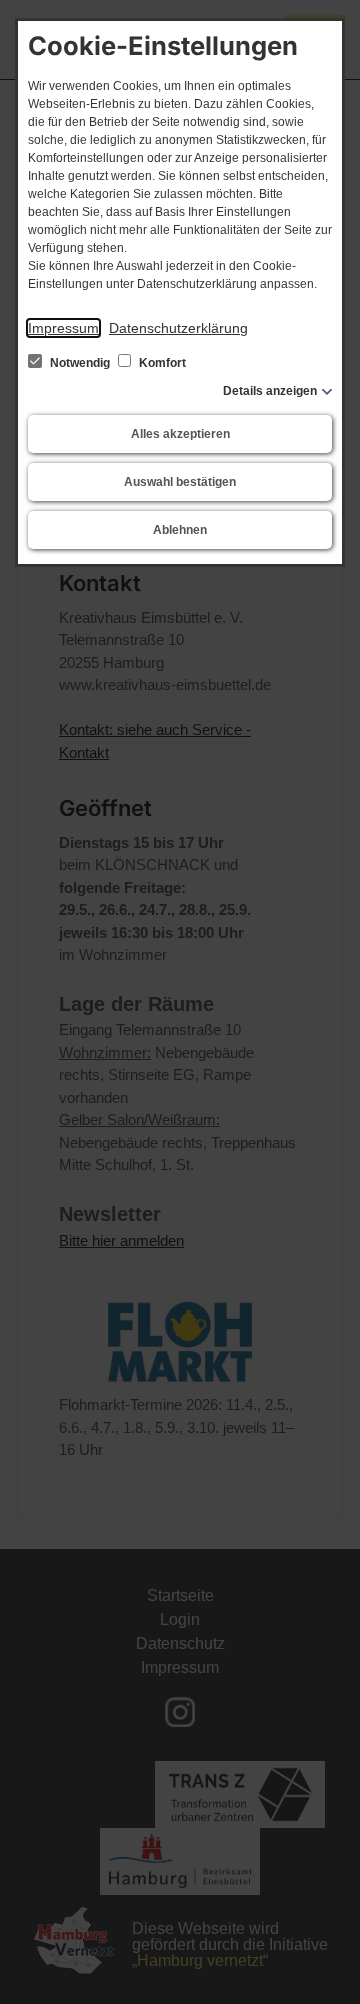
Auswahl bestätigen (180, 482)
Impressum (63, 328)
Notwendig (80, 363)
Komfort (161, 363)
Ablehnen (180, 530)
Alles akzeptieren (180, 434)
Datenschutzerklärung (178, 328)
